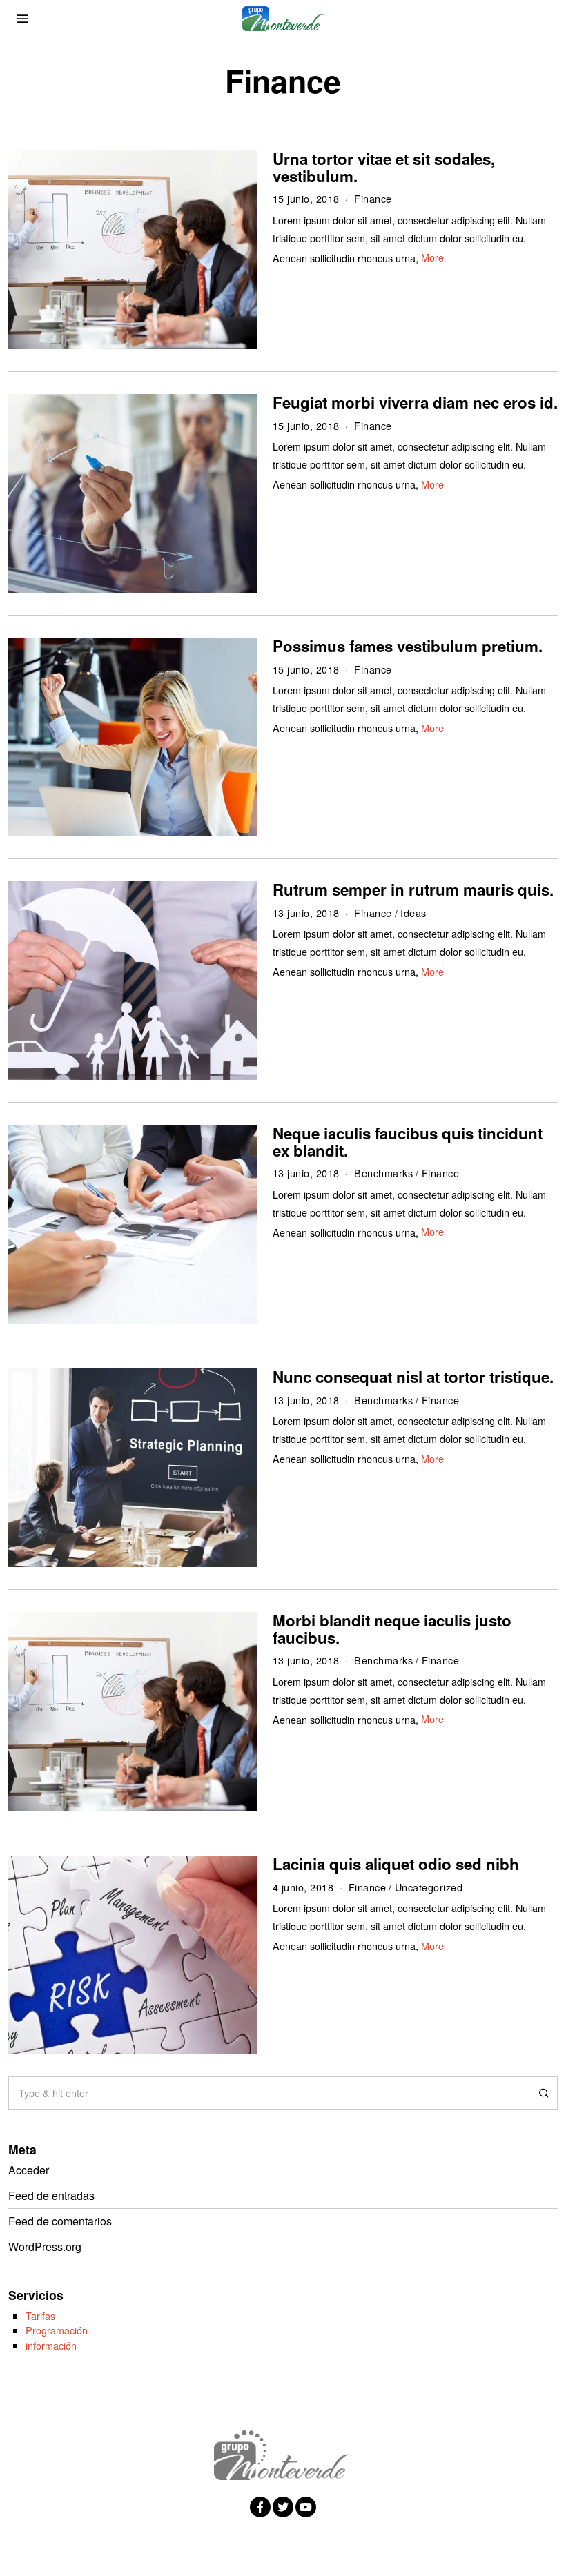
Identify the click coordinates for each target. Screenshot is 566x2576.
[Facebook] (260, 2507)
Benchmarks (383, 1173)
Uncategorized (429, 1887)
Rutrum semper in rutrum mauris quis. (413, 889)
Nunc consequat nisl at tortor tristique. (413, 1377)
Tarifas (40, 2316)
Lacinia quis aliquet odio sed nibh (396, 1864)
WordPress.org (45, 2246)
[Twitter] (283, 2507)
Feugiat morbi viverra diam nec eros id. (415, 402)
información (51, 2345)
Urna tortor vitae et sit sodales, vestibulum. (384, 167)
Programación (57, 2330)
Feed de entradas (51, 2195)
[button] (541, 2093)
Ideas (413, 913)
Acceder (29, 2170)
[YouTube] (306, 2507)
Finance (373, 198)
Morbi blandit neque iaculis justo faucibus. (392, 1629)
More (432, 257)
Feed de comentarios (60, 2221)
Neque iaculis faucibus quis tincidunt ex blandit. (408, 1142)
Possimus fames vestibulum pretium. (408, 646)
